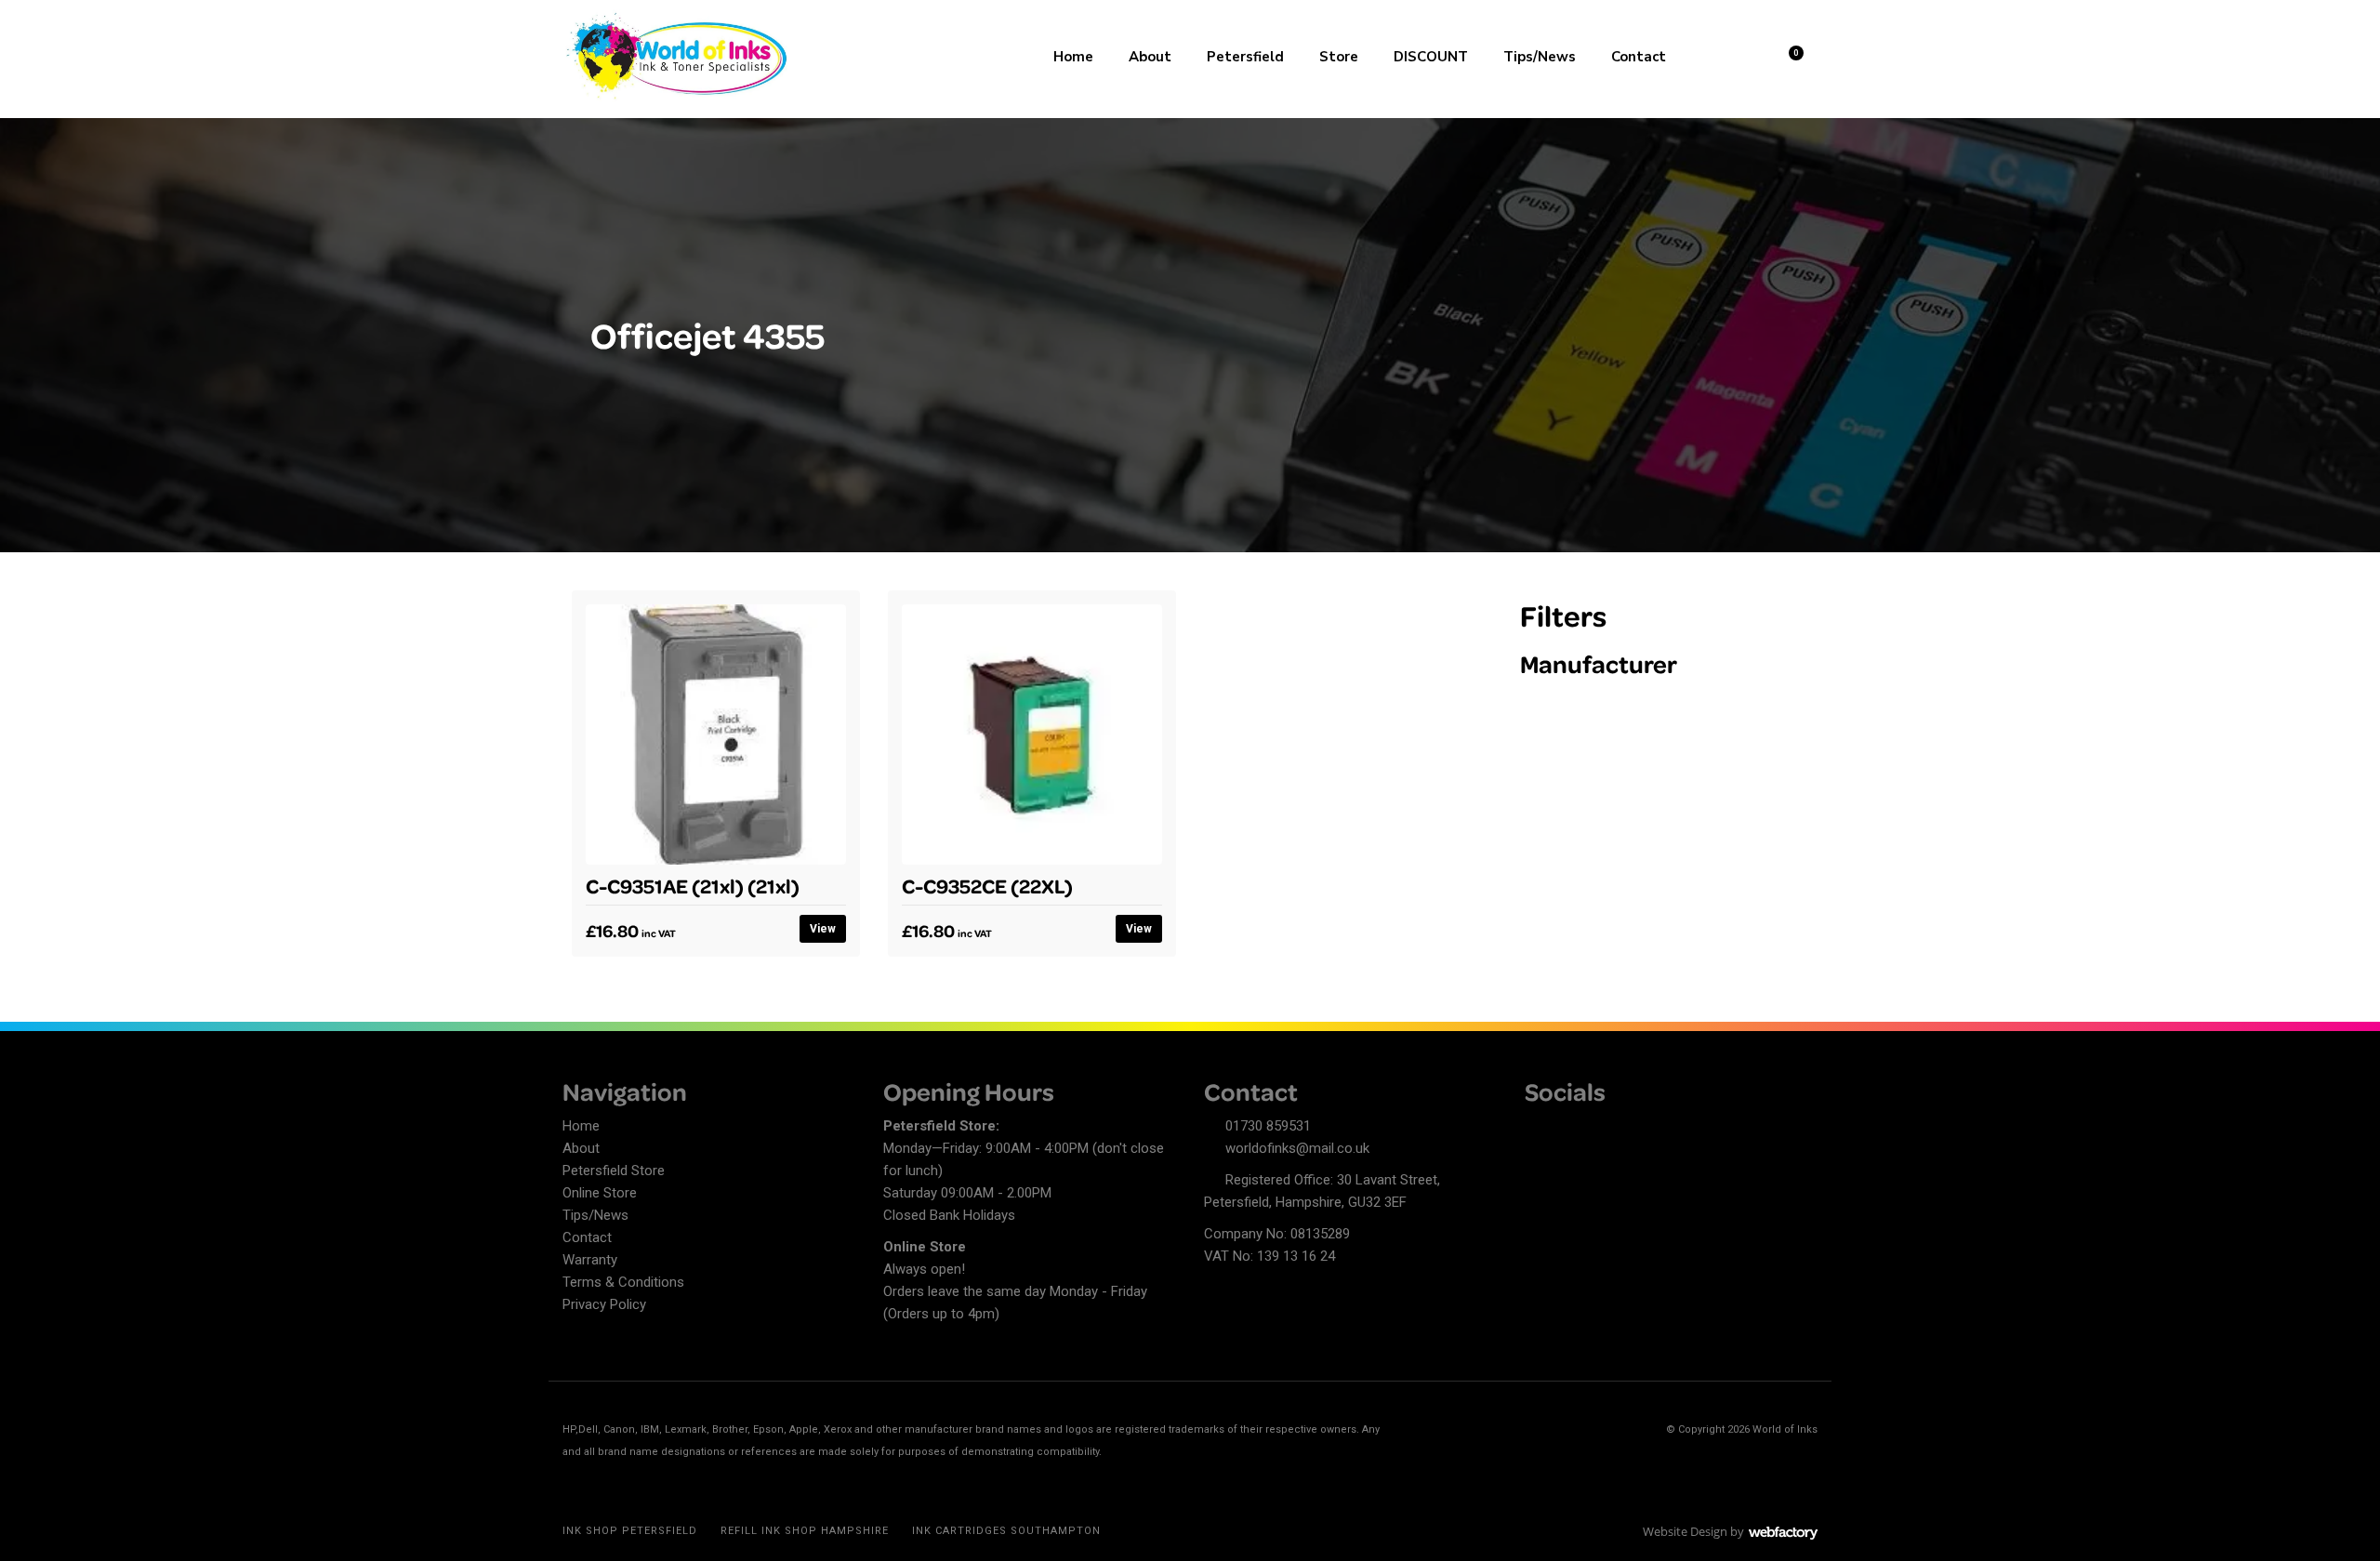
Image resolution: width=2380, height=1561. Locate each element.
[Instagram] (1604, 1129)
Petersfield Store (614, 1171)
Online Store (600, 1193)
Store (1339, 57)
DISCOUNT (1431, 57)
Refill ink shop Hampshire (805, 1531)
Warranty (590, 1260)
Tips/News (1540, 57)
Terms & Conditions (623, 1282)
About (1150, 57)
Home (1073, 57)
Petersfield (1245, 57)
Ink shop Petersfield (630, 1531)
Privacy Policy (604, 1304)
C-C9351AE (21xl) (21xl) (693, 885)
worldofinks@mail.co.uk (1297, 1148)
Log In (1740, 54)
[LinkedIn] (1571, 1129)
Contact (1639, 57)
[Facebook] (1539, 1129)
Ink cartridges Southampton (1006, 1531)
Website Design (1685, 1531)
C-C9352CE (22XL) (987, 885)
